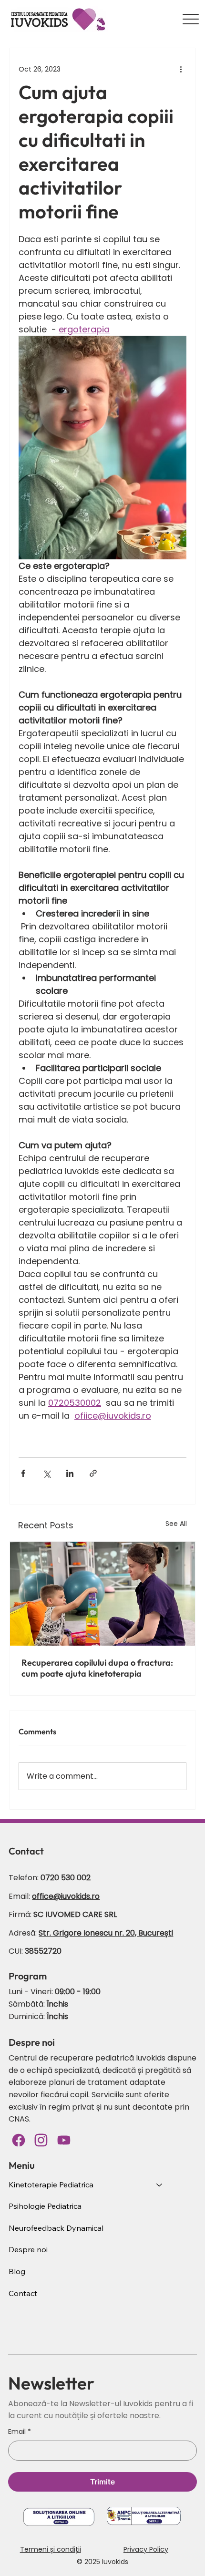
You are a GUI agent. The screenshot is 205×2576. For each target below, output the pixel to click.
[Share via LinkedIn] (70, 1473)
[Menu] (191, 19)
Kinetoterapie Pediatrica (51, 2184)
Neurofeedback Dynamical (56, 2228)
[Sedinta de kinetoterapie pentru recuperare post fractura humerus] (102, 1594)
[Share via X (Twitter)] (46, 1473)
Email (20, 2432)
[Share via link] (93, 1473)
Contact (23, 2293)
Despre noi (28, 2249)
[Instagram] (41, 2140)
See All (176, 1524)
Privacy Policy (146, 2549)
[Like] (64, 2140)
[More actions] (181, 69)
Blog (17, 2271)
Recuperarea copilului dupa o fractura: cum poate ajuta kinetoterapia (97, 1668)
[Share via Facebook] (23, 1473)
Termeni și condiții (51, 2549)
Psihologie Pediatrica (45, 2206)
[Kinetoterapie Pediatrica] (160, 2185)
